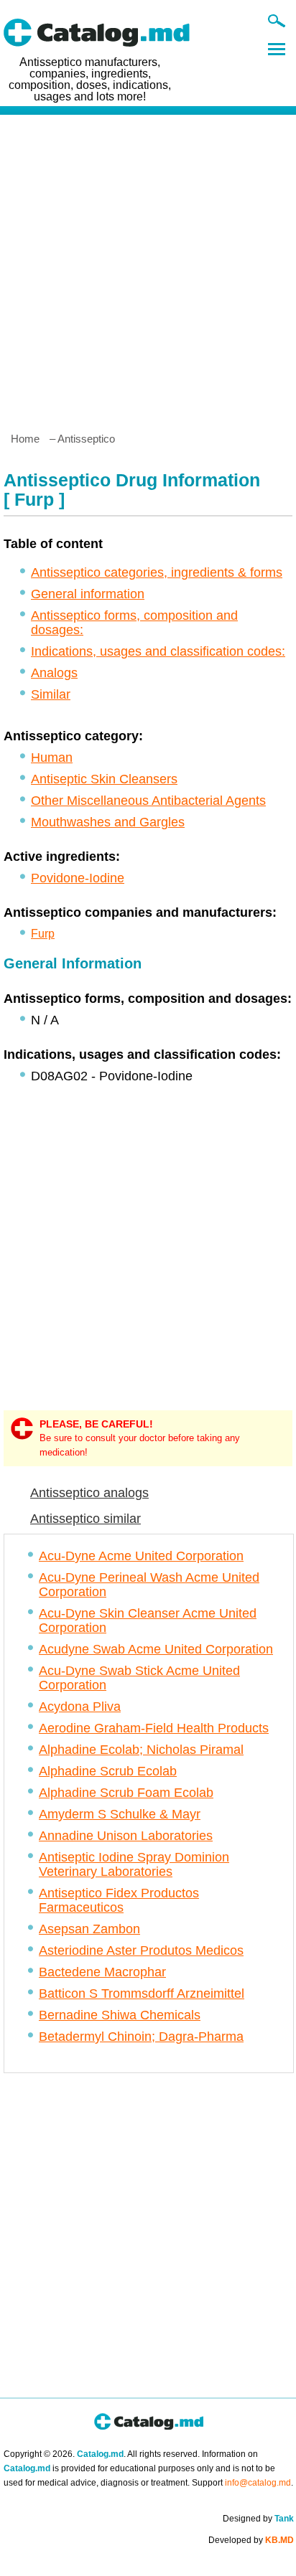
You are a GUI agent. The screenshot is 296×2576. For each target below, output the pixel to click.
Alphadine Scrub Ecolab (108, 1771)
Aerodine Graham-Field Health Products (154, 1728)
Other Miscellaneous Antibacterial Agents (148, 801)
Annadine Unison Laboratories (126, 1836)
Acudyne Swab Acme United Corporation (156, 1649)
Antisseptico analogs (89, 1493)
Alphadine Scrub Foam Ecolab (126, 1793)
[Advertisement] (148, 268)
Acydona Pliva (80, 1707)
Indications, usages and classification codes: (158, 651)
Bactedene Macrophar (102, 1972)
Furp (43, 934)
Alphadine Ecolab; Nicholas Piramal (141, 1750)
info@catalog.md (258, 2483)
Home (25, 439)
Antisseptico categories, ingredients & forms (157, 572)
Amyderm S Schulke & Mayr (120, 1814)
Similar (51, 694)
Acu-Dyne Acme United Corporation (141, 1556)
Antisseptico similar (85, 1519)
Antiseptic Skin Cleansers (104, 779)
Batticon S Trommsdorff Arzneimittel (142, 1994)
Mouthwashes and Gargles (108, 822)
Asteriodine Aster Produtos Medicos (141, 1950)
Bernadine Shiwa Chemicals (120, 2015)
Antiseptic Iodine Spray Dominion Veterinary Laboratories (134, 1864)
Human (52, 758)
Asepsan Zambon (89, 1929)
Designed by (258, 2519)
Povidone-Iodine (78, 878)
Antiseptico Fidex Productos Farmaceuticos (119, 1900)
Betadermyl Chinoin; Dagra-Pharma (141, 2037)
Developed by (251, 2540)
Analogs (54, 673)
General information (88, 594)
